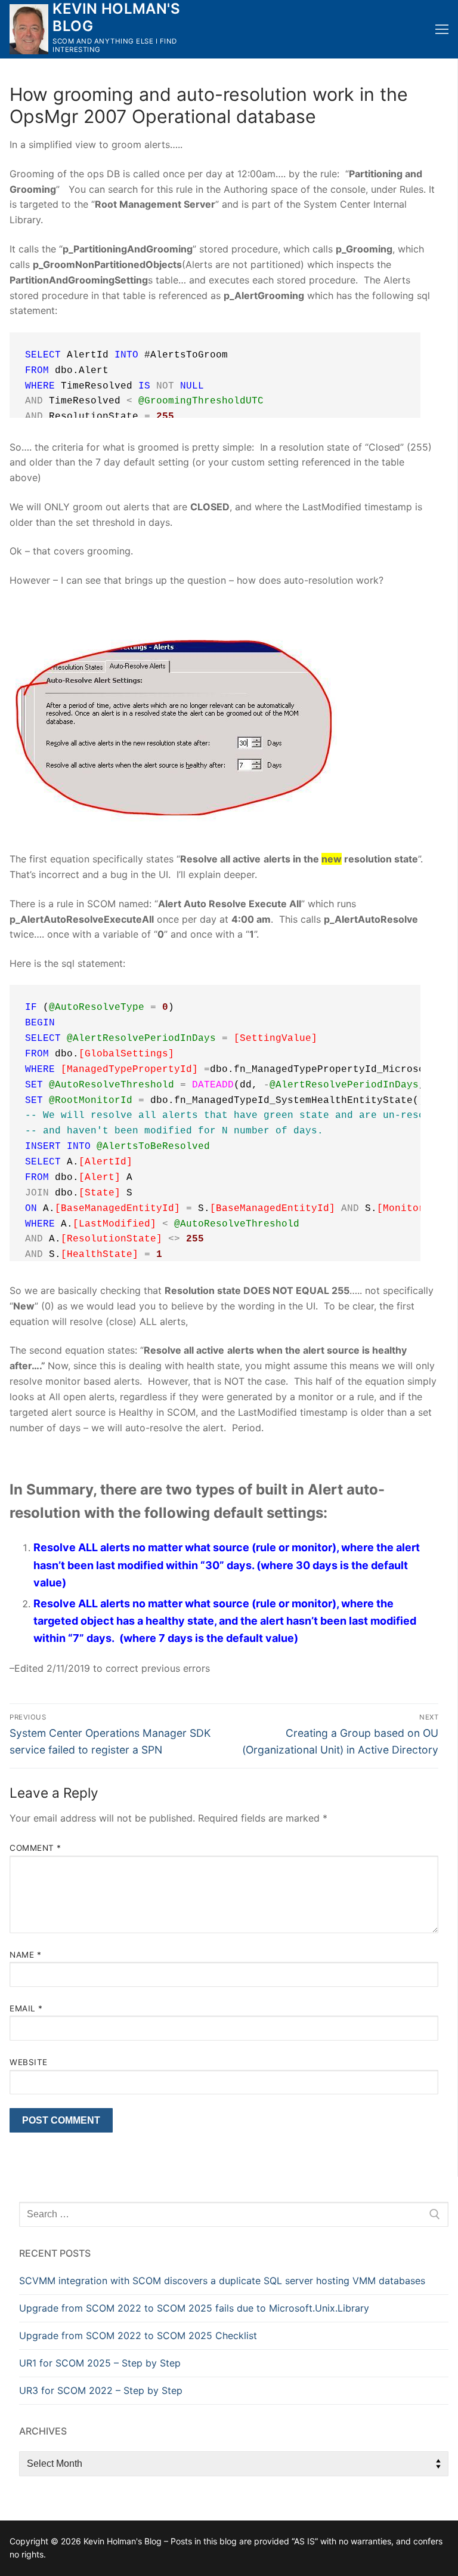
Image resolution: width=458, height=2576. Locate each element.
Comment (35, 1848)
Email (26, 2008)
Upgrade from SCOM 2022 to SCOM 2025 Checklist (138, 2335)
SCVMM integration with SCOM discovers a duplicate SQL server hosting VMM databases (222, 2281)
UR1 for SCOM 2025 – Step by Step (100, 2363)
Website (29, 2062)
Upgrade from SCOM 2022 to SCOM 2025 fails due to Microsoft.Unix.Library (194, 2308)
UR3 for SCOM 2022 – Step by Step (101, 2390)
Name (25, 1955)
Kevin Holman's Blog (116, 17)
